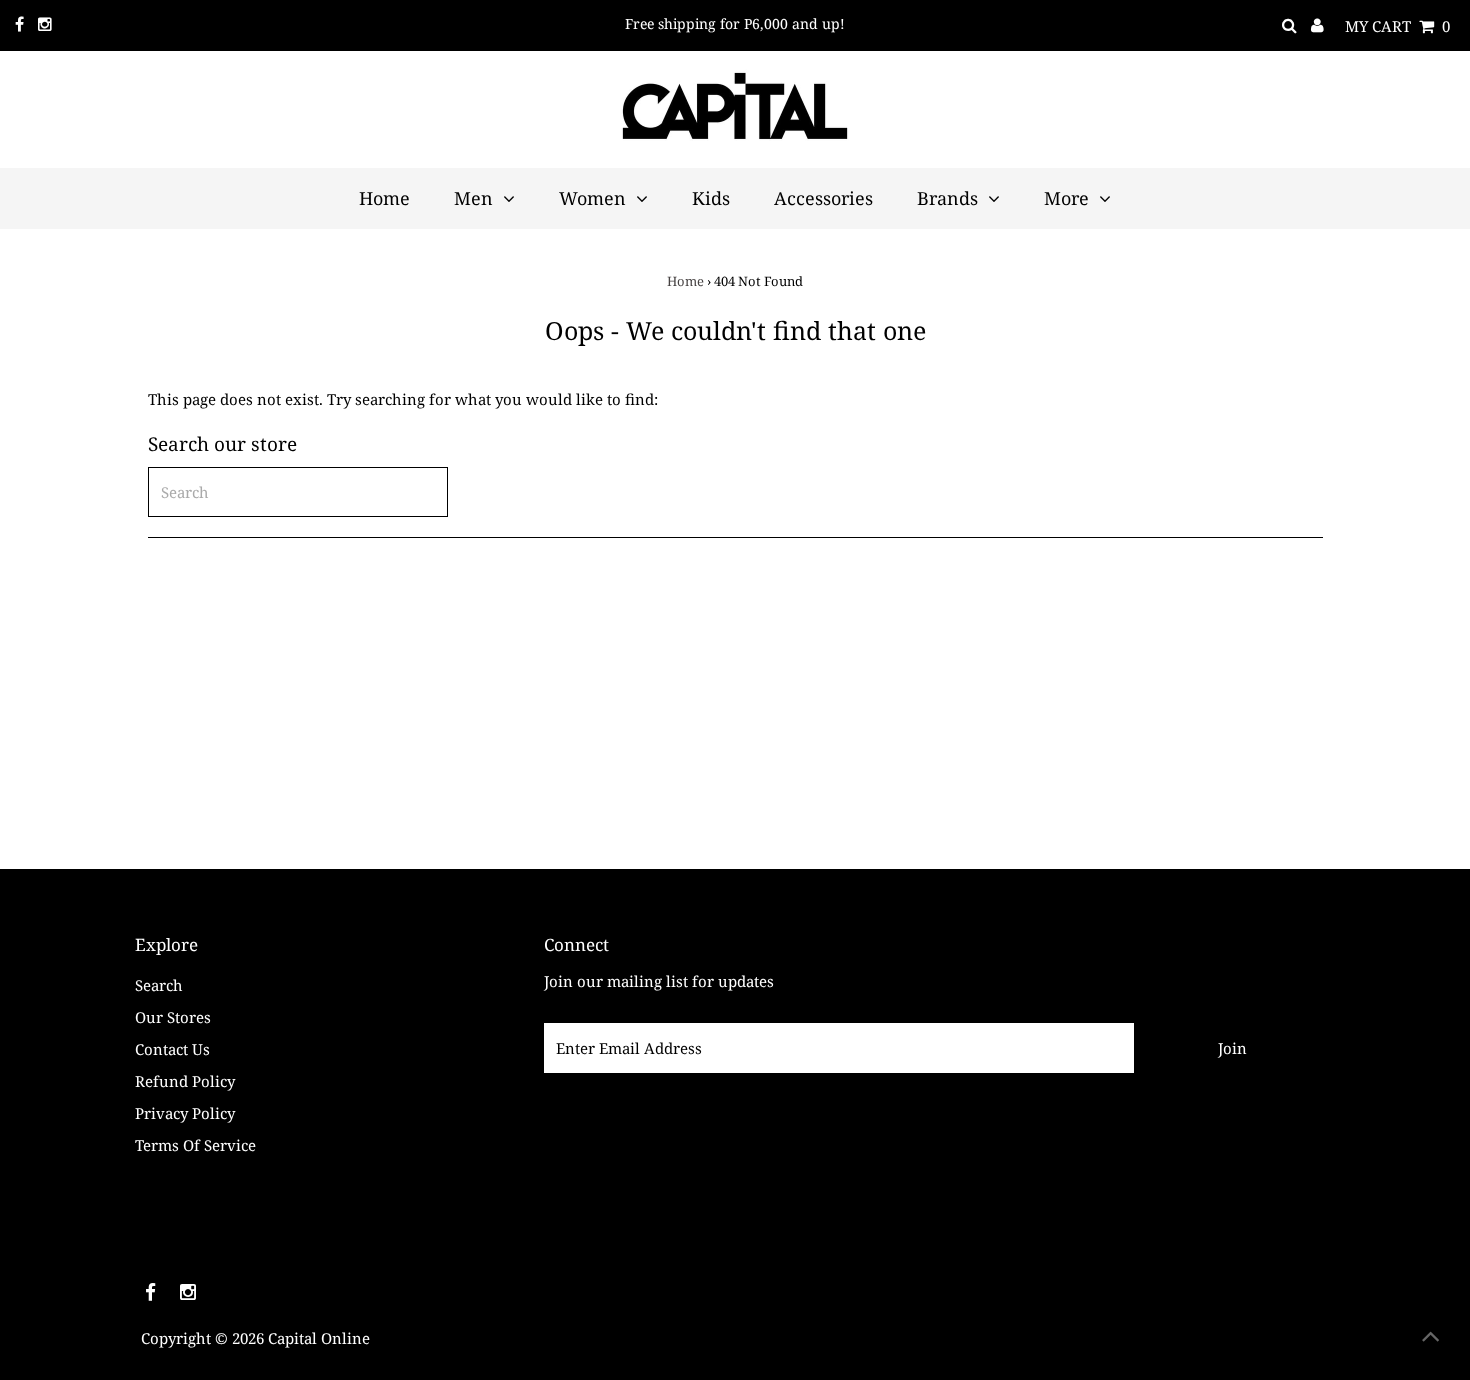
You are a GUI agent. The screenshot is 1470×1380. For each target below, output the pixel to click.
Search (159, 985)
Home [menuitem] (384, 198)
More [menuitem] (1066, 198)
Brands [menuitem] (947, 198)
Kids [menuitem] (711, 198)
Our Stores (173, 1017)
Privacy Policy (185, 1113)
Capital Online (319, 1338)
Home (685, 281)
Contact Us (172, 1049)
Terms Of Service (195, 1145)
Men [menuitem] (473, 198)
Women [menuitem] (592, 198)
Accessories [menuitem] (823, 198)
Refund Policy (185, 1081)
